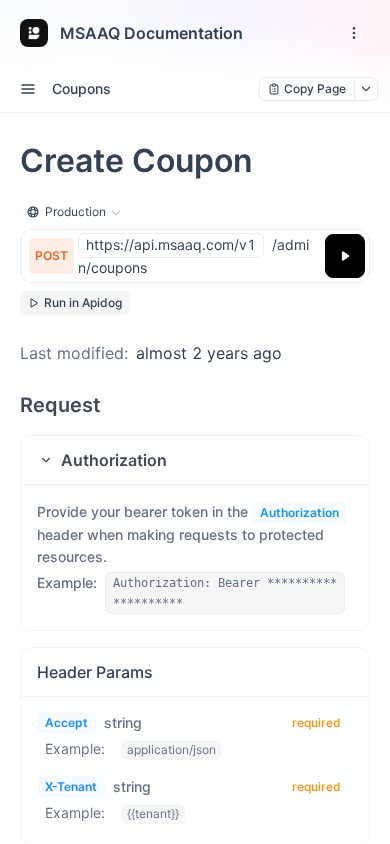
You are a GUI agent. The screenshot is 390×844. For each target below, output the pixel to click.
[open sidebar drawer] (28, 89)
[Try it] (345, 256)
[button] (195, 460)
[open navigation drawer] (354, 33)
